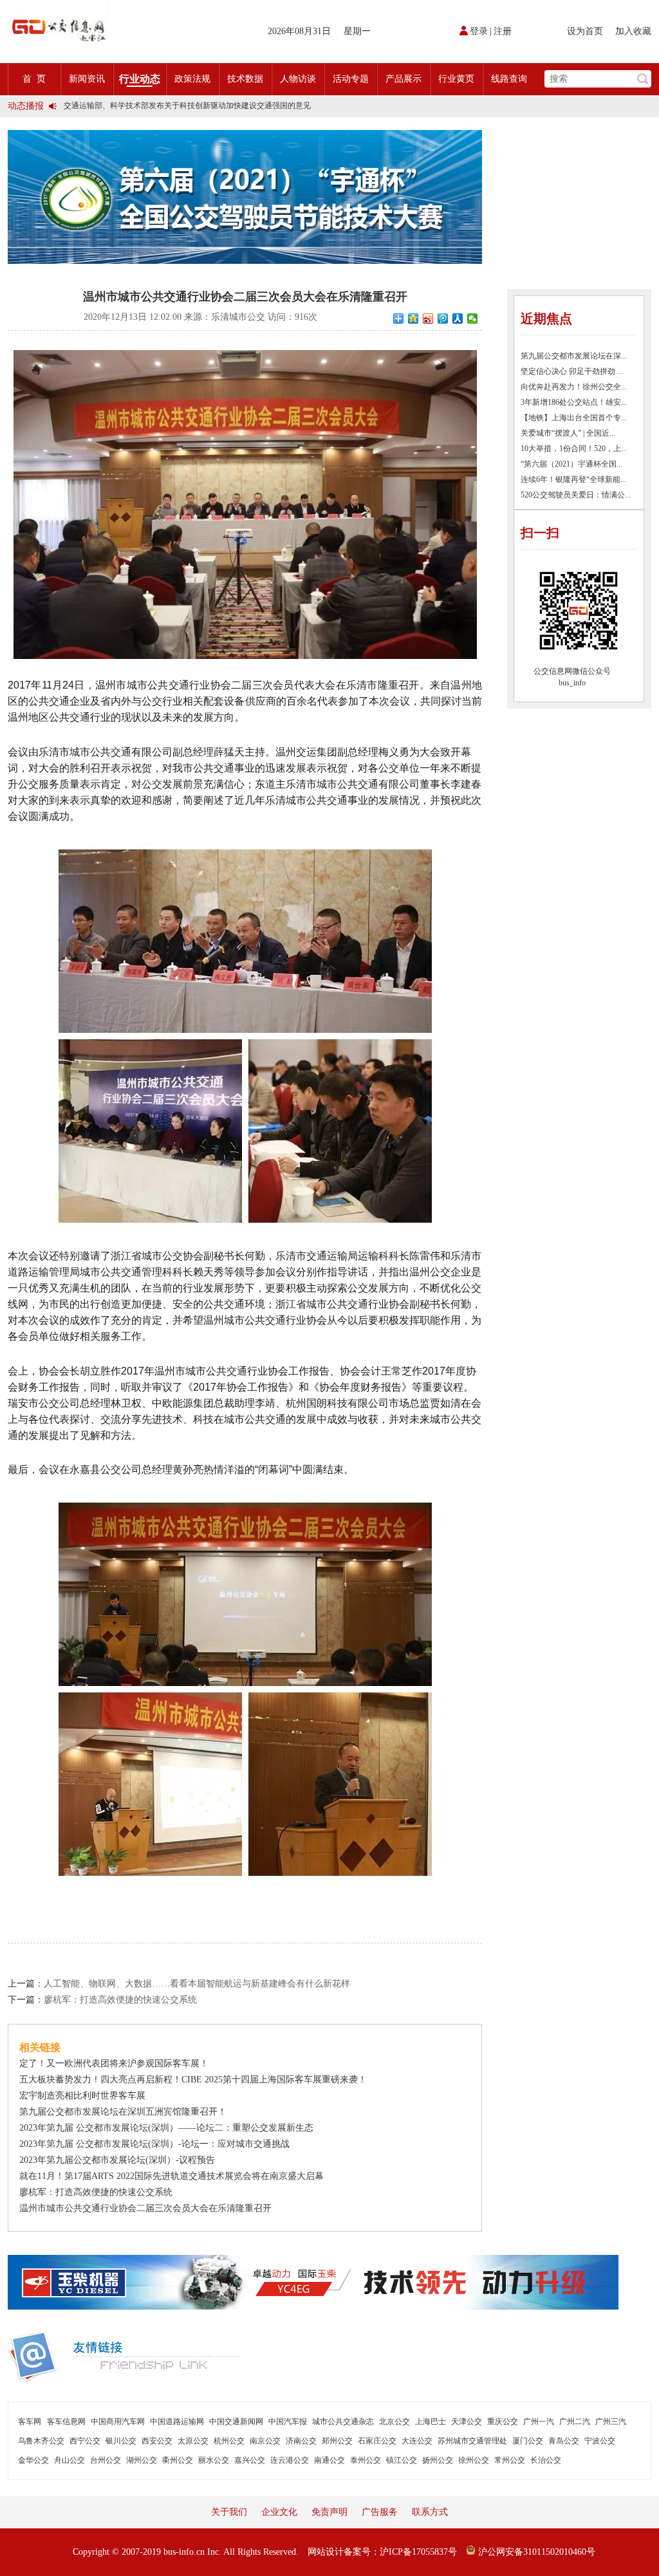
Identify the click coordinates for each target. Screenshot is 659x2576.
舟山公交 (70, 2460)
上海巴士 (431, 2422)
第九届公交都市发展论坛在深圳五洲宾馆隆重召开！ (123, 2112)
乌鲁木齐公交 (41, 2441)
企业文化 (279, 2512)
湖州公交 (142, 2460)
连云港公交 (290, 2460)
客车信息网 (66, 2422)
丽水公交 (214, 2460)
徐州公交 (474, 2460)
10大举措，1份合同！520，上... (574, 449)
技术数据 (245, 79)
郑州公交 (337, 2441)
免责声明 (329, 2512)
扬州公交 (438, 2460)
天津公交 (467, 2422)
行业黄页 (456, 79)
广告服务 (380, 2512)
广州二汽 (575, 2422)
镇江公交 (402, 2460)
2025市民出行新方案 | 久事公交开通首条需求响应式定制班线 (167, 109)
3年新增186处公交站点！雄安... (574, 402)
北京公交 (394, 2422)
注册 (503, 31)
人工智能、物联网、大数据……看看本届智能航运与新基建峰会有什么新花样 (197, 1984)
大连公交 (417, 2441)
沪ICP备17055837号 (418, 2552)
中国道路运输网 (177, 2422)
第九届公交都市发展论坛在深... (574, 356)
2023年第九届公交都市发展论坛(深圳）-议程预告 (117, 2160)
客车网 (30, 2422)
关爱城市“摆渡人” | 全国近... (568, 433)
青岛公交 (564, 2441)
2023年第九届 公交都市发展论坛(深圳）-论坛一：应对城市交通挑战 (154, 2144)
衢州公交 (178, 2460)
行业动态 (140, 79)
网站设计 (326, 2552)
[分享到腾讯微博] (443, 319)
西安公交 (157, 2441)
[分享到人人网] (458, 319)
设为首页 (585, 31)
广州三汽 (611, 2422)
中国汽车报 (288, 2422)
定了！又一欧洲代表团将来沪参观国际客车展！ (114, 2063)
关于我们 (229, 2512)
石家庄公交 (377, 2441)
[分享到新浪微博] (428, 319)
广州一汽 (539, 2422)
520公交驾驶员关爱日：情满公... (576, 495)
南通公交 (329, 2460)
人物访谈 (298, 79)
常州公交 (510, 2460)
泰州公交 (366, 2460)
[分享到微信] (473, 319)
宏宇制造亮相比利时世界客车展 (82, 2096)
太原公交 (193, 2441)
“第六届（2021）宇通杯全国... (571, 464)
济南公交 (301, 2441)
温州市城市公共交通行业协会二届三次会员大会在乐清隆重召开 (145, 2208)
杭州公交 (229, 2441)
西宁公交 (85, 2441)
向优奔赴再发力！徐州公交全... (574, 387)
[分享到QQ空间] (413, 319)
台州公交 (106, 2460)
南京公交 (265, 2441)
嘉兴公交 (250, 2460)
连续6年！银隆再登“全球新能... (573, 479)
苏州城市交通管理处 (472, 2441)
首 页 (34, 79)
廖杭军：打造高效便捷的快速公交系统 (120, 2000)
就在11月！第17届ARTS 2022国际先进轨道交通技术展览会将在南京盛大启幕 (172, 2176)
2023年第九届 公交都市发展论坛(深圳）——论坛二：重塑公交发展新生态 (166, 2128)
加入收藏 (633, 31)
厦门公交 (528, 2441)
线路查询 (509, 79)
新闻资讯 (87, 79)
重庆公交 (503, 2422)
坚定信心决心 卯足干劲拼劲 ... (572, 371)
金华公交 (33, 2460)
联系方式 (430, 2512)
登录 (479, 31)
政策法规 (192, 79)
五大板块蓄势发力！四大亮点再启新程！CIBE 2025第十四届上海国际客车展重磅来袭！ (193, 2080)
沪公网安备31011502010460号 (535, 2552)
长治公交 (546, 2460)
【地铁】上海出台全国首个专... (574, 418)
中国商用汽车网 (118, 2422)
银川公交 (121, 2441)
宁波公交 (600, 2441)
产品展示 (404, 79)
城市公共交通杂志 (343, 2422)
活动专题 (351, 79)
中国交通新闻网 (236, 2422)
